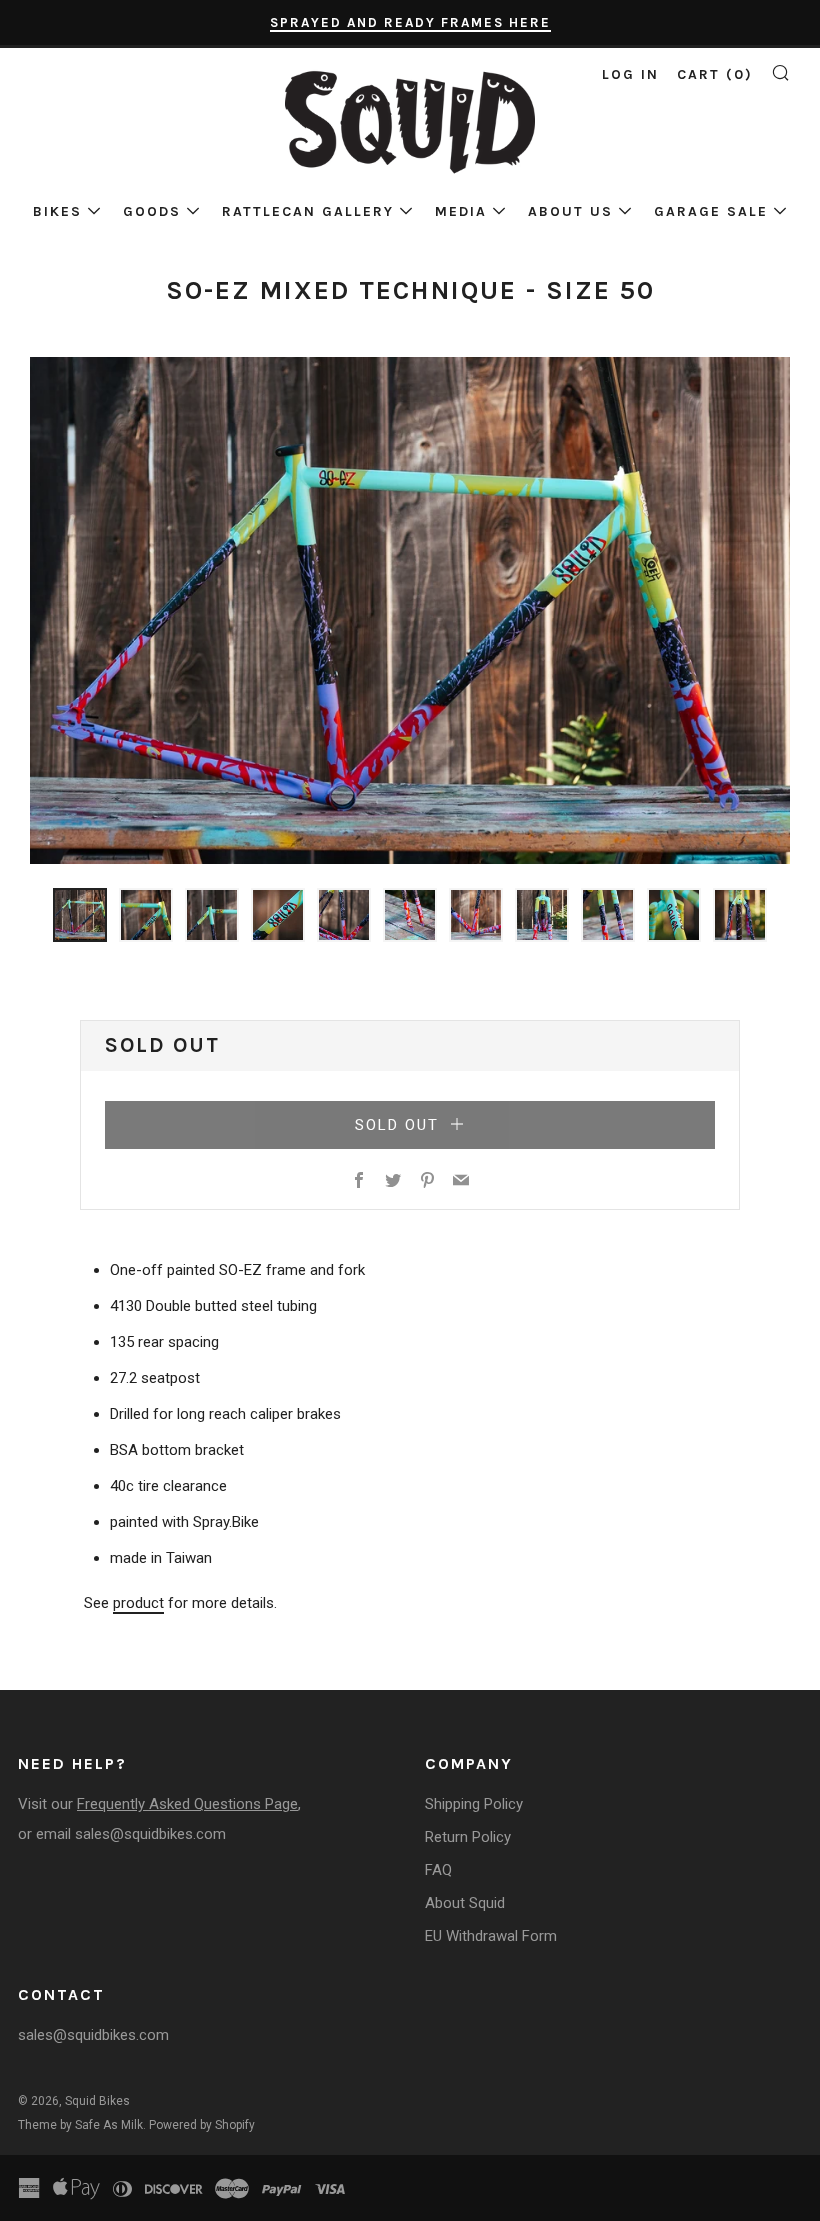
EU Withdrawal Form (491, 1936)
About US (570, 211)
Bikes (57, 211)
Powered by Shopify (202, 2125)
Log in (630, 74)
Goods (152, 211)
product (138, 1603)
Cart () (715, 74)
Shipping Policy (474, 1804)
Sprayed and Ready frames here (410, 22)
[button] (80, 915)
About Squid (465, 1903)
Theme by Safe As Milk (80, 2125)
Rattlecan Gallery (308, 211)
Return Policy (468, 1837)
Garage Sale (711, 211)
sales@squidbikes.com (150, 1834)
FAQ (438, 1870)
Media (461, 211)
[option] (410, 610)
